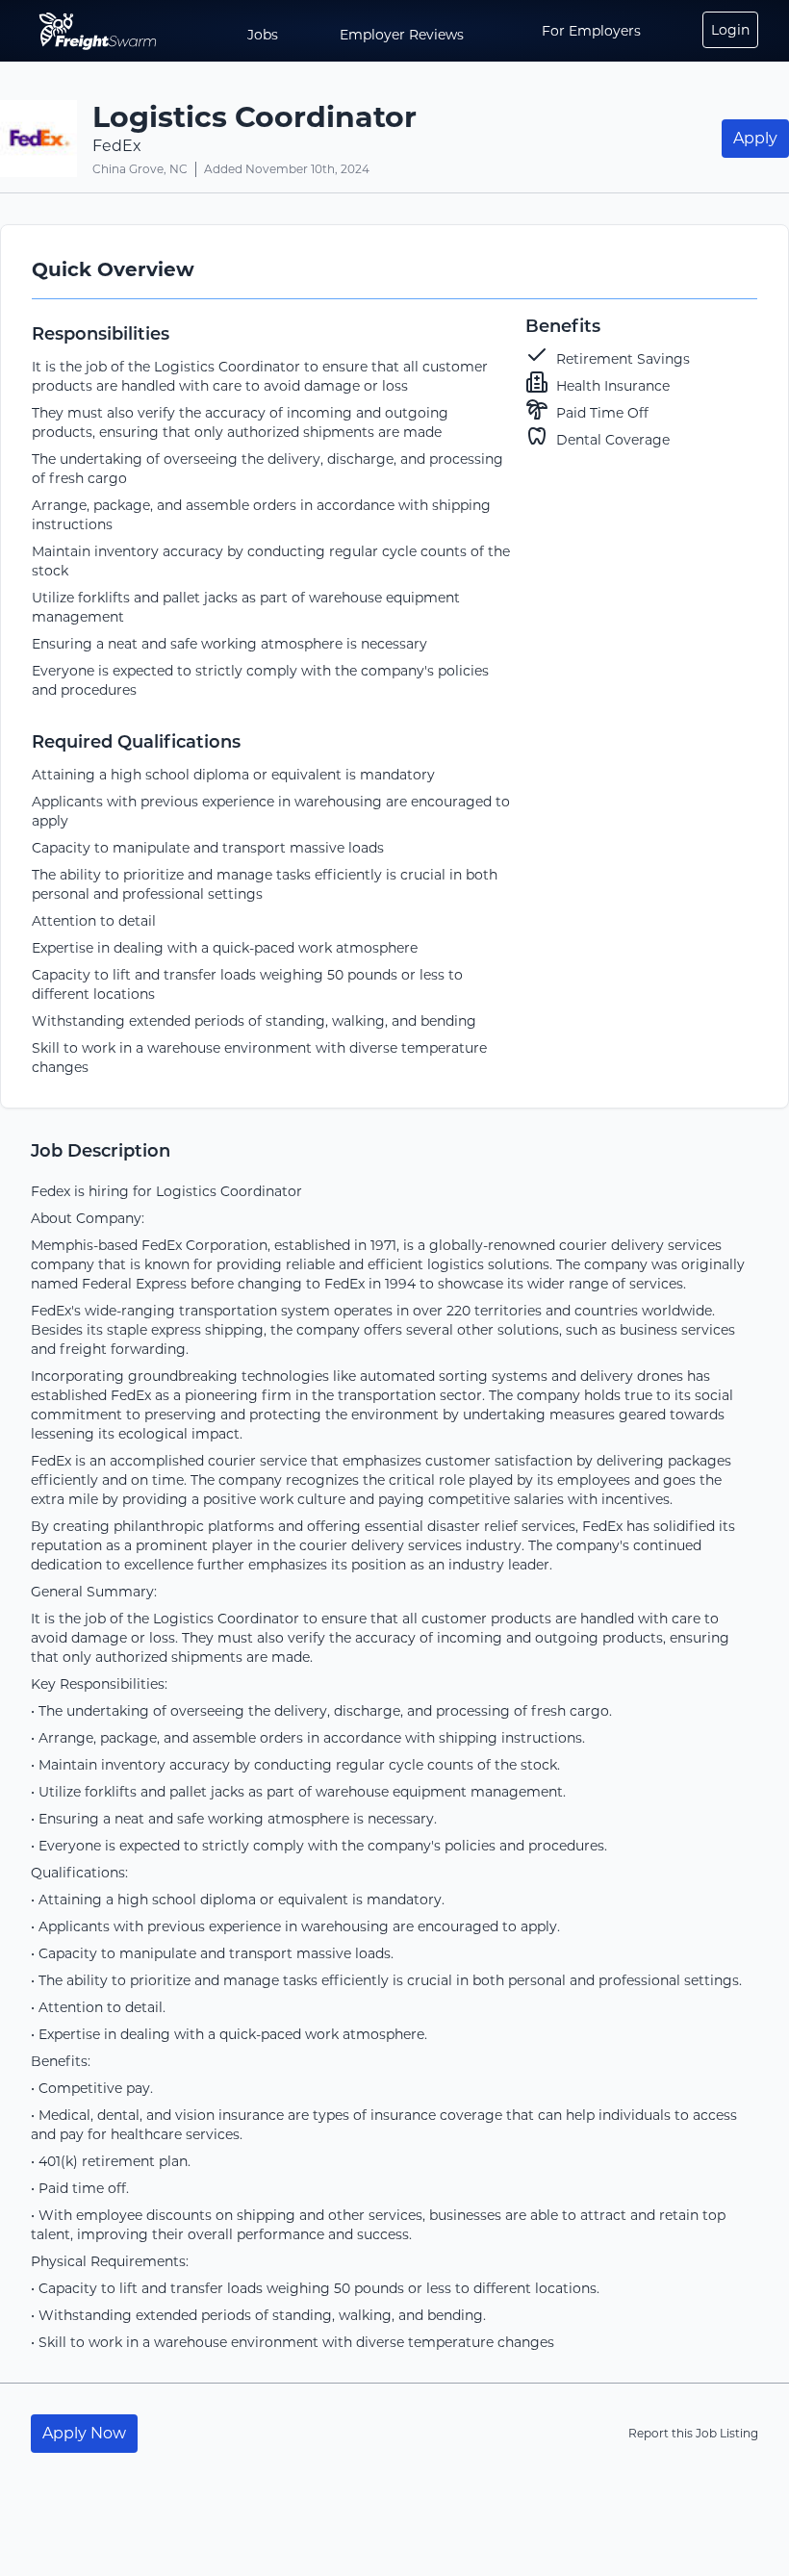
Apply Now (84, 2433)
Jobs (263, 35)
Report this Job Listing (693, 2433)
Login (730, 30)
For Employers (591, 31)
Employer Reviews (402, 35)
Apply (755, 138)
